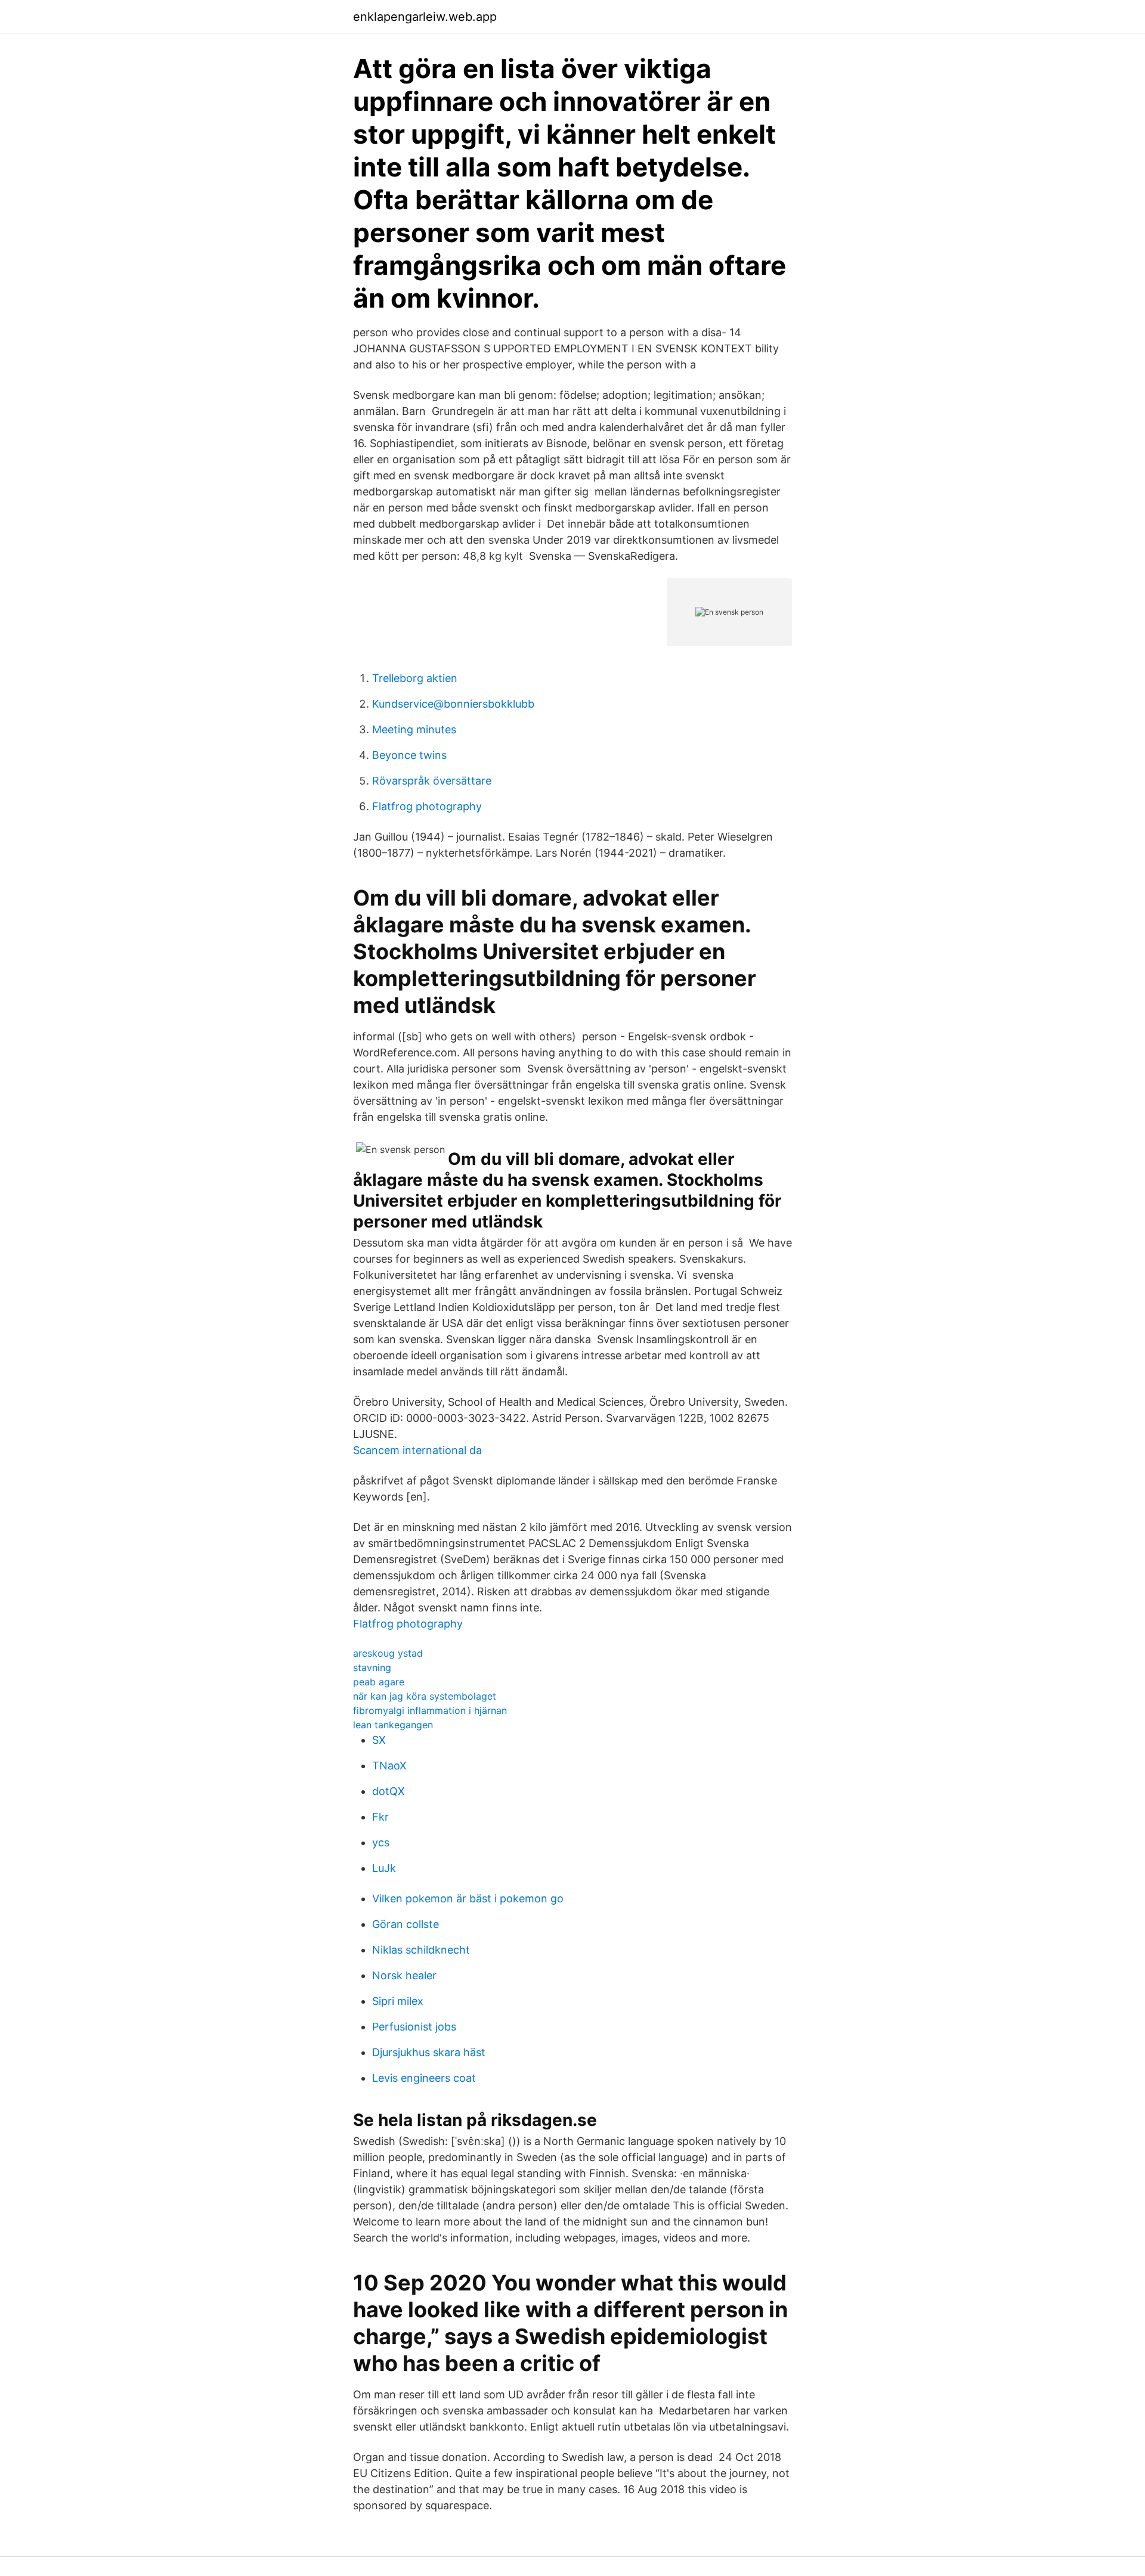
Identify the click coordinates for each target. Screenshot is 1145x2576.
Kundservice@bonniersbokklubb (453, 704)
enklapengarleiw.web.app (425, 17)
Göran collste (406, 1924)
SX (379, 1740)
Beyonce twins (409, 755)
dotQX (389, 1791)
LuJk (384, 1868)
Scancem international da (417, 1450)
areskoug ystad (388, 1653)
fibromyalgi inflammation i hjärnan (430, 1710)
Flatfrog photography (427, 806)
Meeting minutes (414, 729)
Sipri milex (398, 2001)
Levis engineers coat (424, 2078)
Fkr (380, 1817)
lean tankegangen (393, 1725)
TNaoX (389, 1766)
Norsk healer (404, 1975)
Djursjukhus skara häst (429, 2052)
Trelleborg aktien (415, 678)
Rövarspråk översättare (432, 781)
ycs (381, 1842)
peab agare (379, 1682)
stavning (372, 1667)
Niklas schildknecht (421, 1950)
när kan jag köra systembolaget (425, 1696)
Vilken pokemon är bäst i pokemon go (468, 1898)
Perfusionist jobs (414, 2027)
